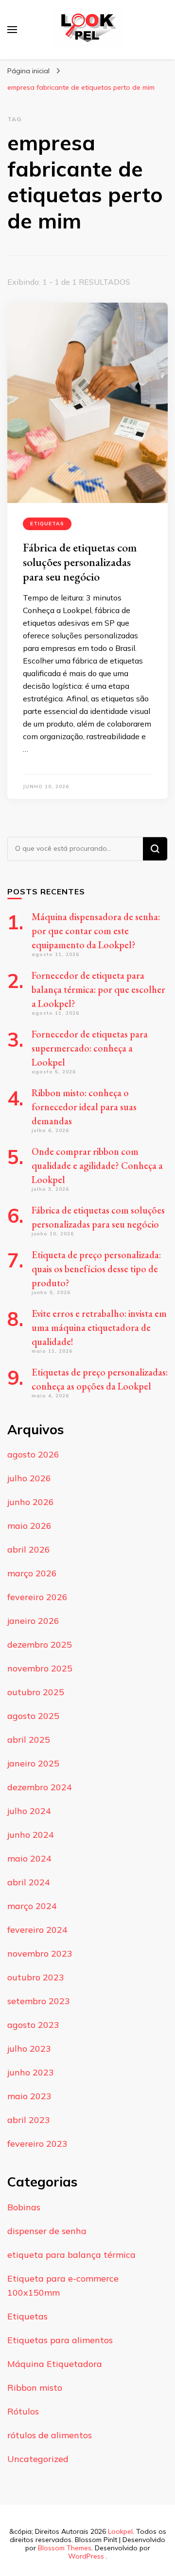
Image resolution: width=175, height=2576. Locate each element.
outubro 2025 (36, 1692)
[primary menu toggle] (12, 30)
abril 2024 (29, 1882)
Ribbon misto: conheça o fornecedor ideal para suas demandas (84, 1107)
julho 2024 (29, 1811)
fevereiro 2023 (37, 2144)
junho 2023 (31, 2072)
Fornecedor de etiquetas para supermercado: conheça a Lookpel (90, 1048)
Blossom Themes (65, 2548)
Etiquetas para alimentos (60, 2340)
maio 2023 (29, 2096)
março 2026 (32, 1573)
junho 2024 (31, 1835)
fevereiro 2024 (37, 1930)
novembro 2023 (40, 1953)
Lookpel (120, 2531)
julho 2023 (29, 2049)
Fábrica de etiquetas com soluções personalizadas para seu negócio (80, 562)
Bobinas (24, 2207)
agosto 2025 (33, 1716)
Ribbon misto (35, 2388)
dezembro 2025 (40, 1644)
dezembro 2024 (40, 1787)
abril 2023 (29, 2120)
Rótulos (23, 2411)
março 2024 (32, 1906)
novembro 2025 (40, 1668)
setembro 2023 (39, 2001)
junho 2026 (31, 1502)
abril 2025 (29, 1740)
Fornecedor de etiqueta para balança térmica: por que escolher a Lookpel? (98, 989)
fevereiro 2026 (37, 1597)
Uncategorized (38, 2459)
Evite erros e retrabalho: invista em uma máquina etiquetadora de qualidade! (99, 1328)
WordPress (86, 2556)
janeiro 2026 (33, 1621)
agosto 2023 (33, 2025)
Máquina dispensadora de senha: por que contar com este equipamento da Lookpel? (96, 931)
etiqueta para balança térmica (71, 2255)
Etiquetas (47, 524)
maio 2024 (29, 1858)
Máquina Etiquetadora (55, 2364)
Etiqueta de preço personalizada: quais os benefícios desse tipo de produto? (96, 1269)
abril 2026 (29, 1549)
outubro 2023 (36, 1977)
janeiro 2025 (33, 1763)
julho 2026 (29, 1478)
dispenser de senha (47, 2231)
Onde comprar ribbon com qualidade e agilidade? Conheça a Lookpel (97, 1166)
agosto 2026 (33, 1454)
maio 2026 (29, 1526)
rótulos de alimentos (50, 2435)
